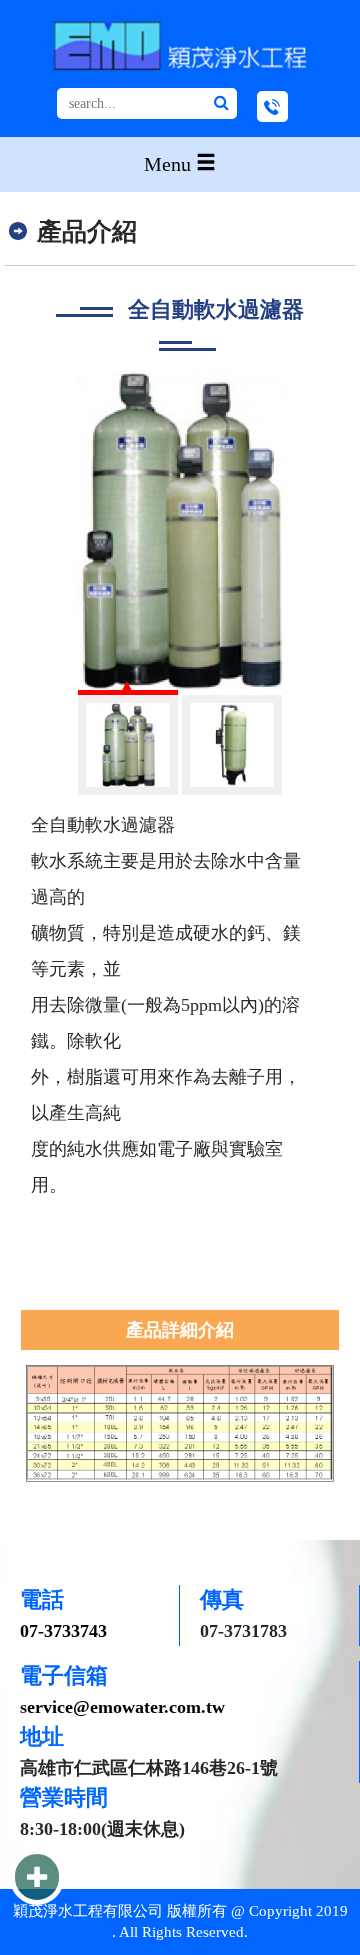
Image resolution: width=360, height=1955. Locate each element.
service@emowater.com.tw (122, 1707)
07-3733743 (63, 1631)
